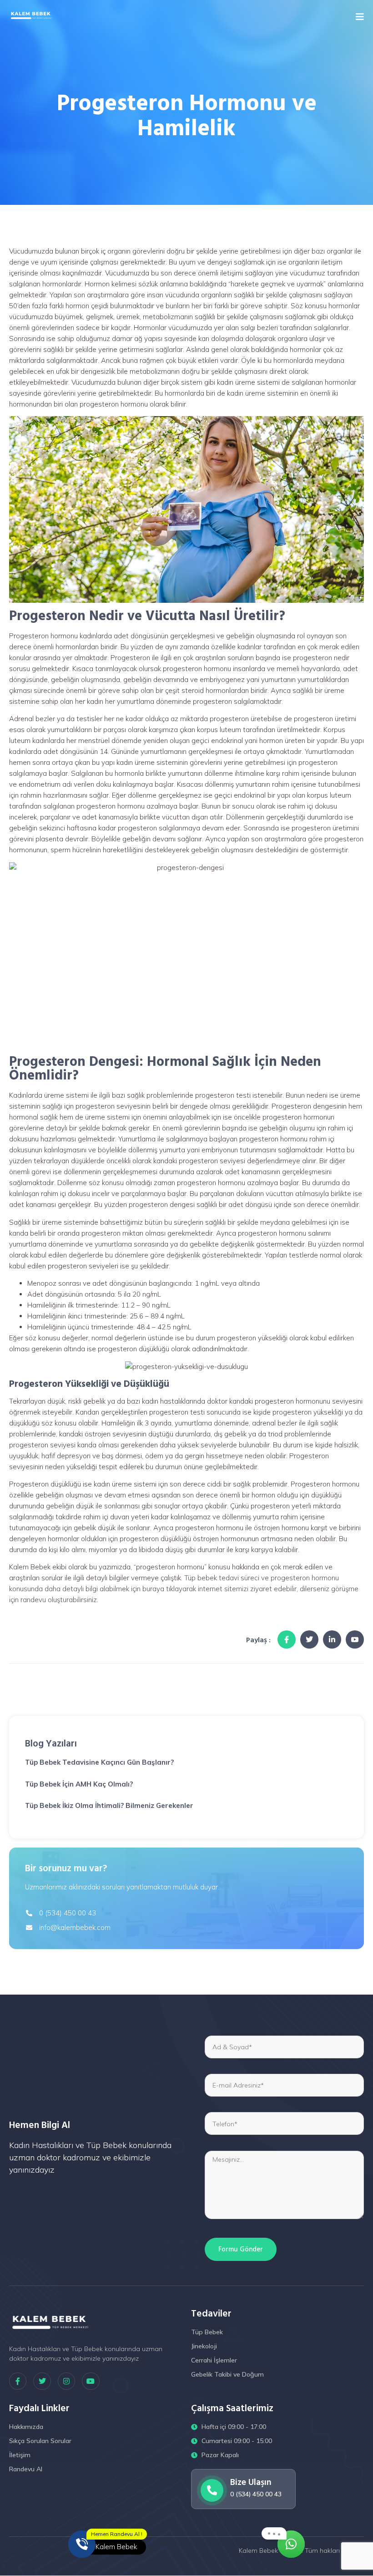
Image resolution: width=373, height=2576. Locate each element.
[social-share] (287, 1639)
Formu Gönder (241, 2249)
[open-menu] (360, 17)
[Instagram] (66, 2381)
